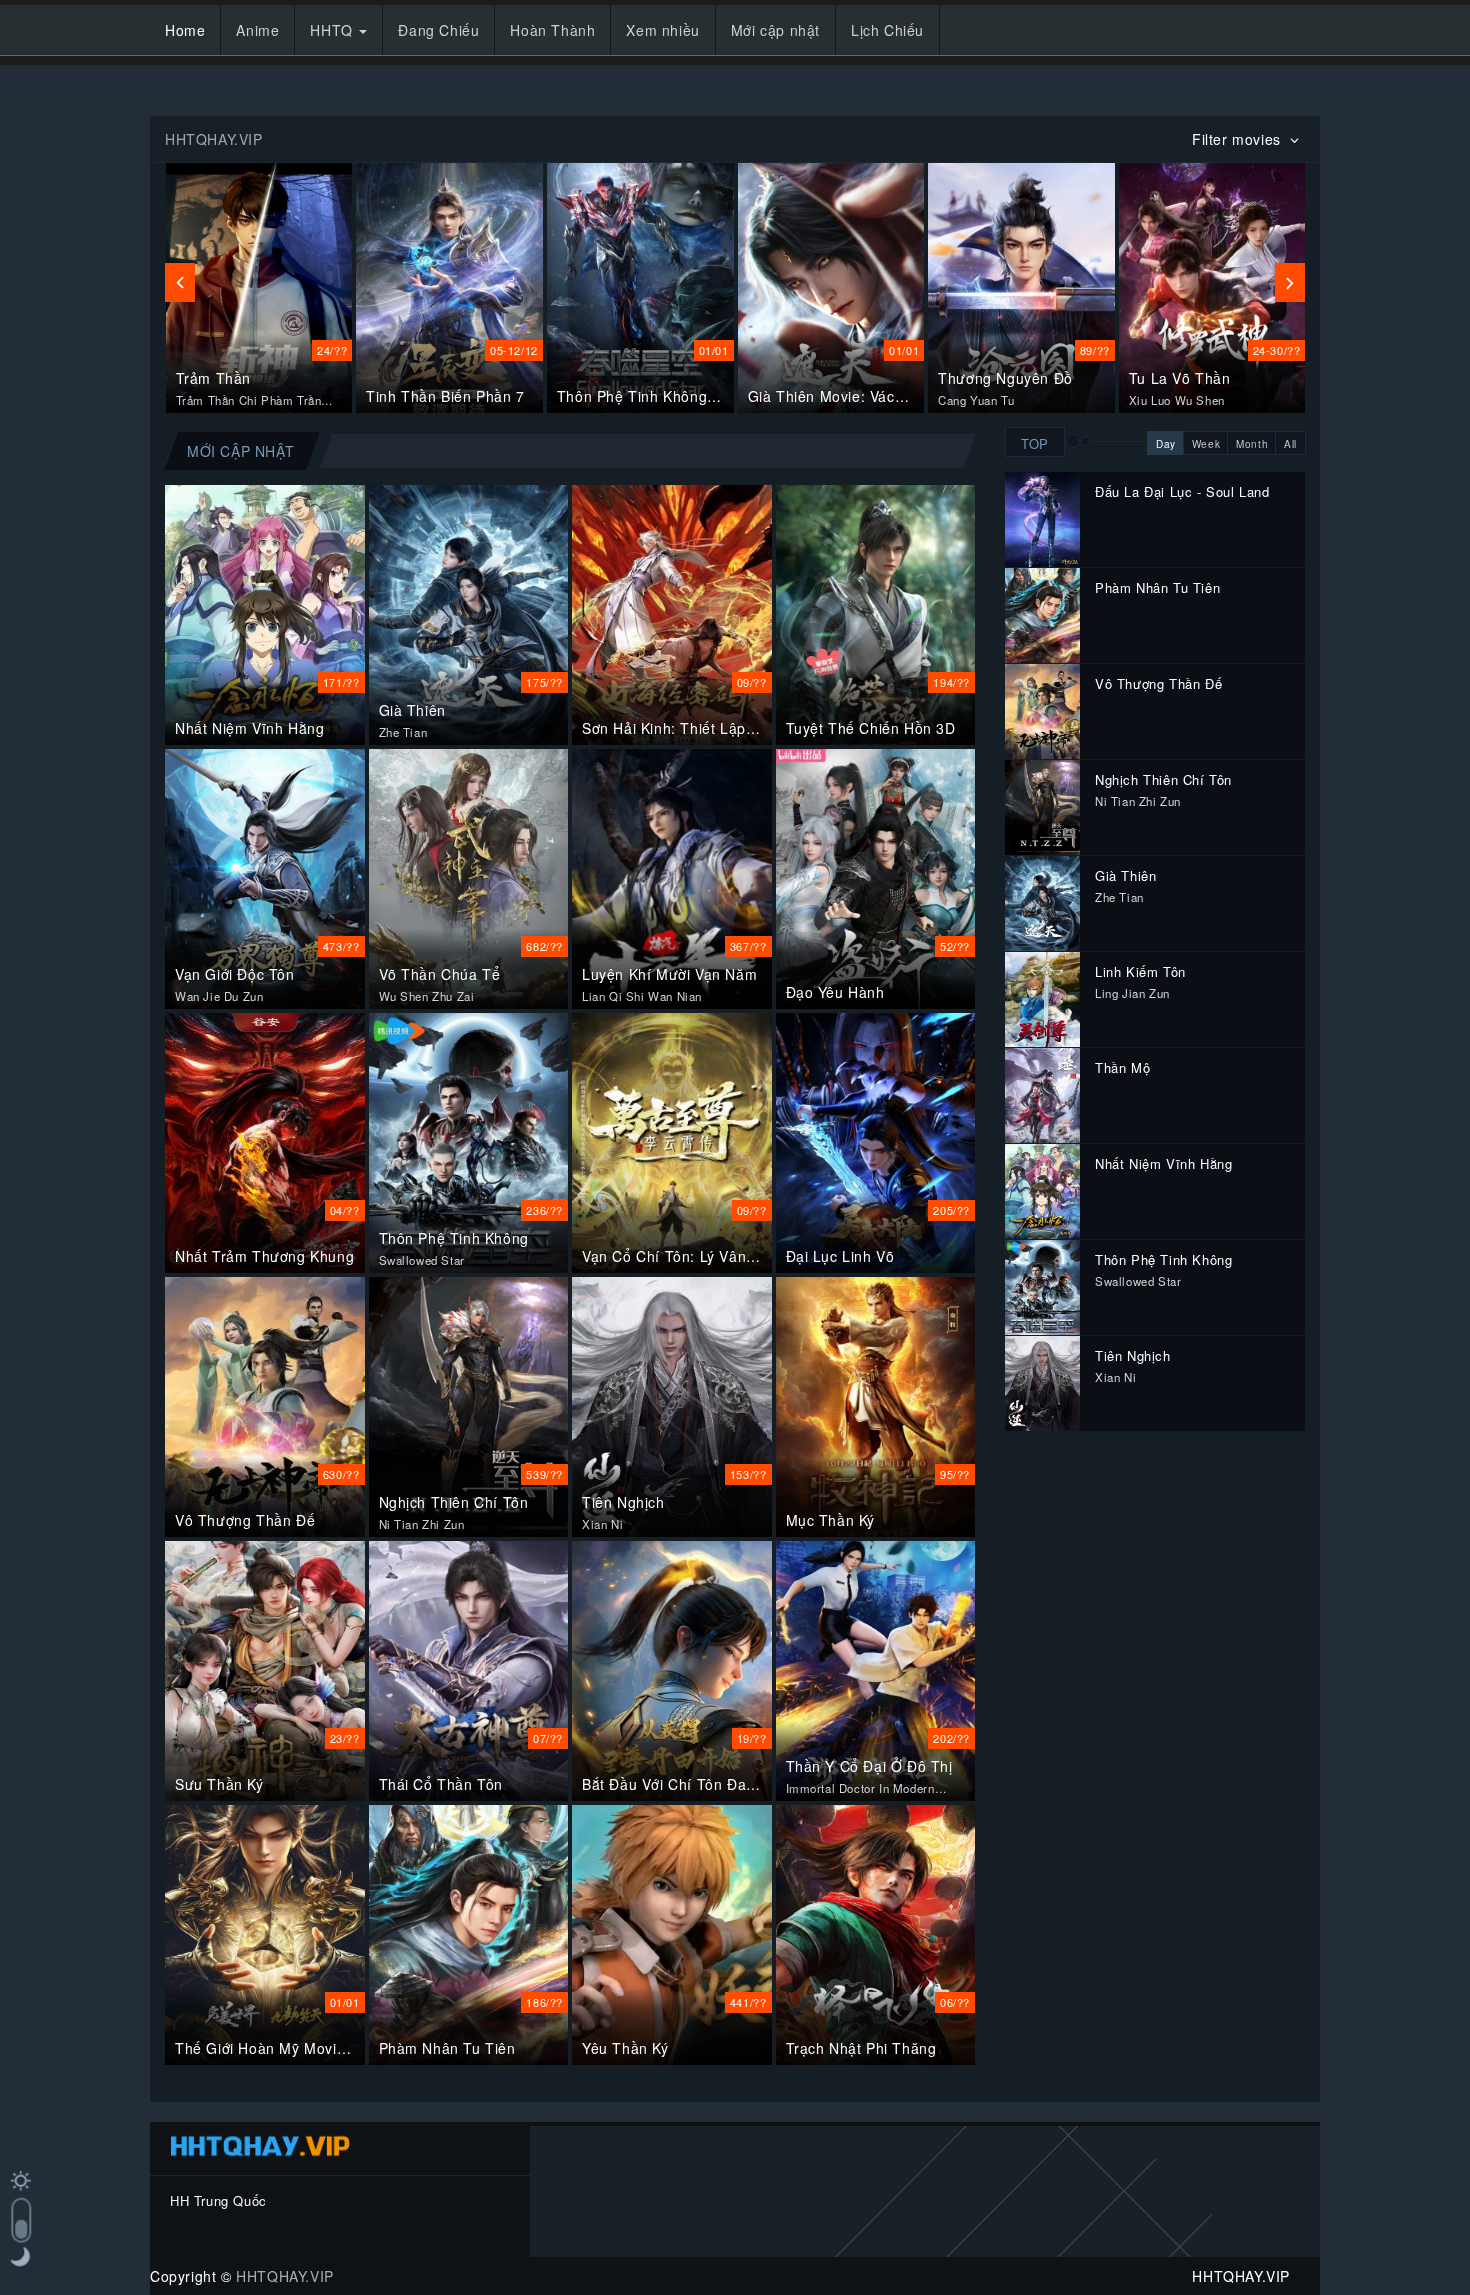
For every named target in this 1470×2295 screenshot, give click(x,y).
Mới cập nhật (775, 30)
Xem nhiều (662, 30)
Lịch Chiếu (887, 30)
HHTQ (333, 30)
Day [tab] (1166, 444)
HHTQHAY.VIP (285, 2276)
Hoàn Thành (552, 30)
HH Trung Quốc (218, 2200)
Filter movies (1238, 139)
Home (185, 30)
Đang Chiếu (438, 30)
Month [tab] (1252, 444)
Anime (257, 30)
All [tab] (1290, 444)
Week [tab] (1206, 444)
